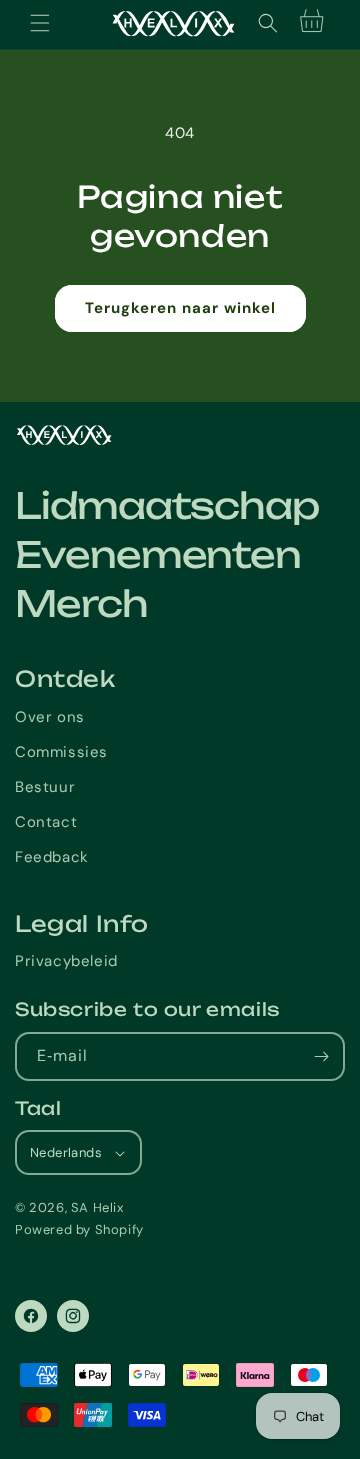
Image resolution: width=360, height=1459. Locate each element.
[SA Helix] (180, 435)
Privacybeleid (66, 961)
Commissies (61, 752)
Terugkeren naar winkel (180, 308)
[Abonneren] (321, 1056)
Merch (81, 604)
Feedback (52, 857)
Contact (46, 822)
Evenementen (158, 555)
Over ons (50, 717)
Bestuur (45, 787)
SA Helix (97, 1207)
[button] (40, 23)
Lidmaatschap (167, 506)
